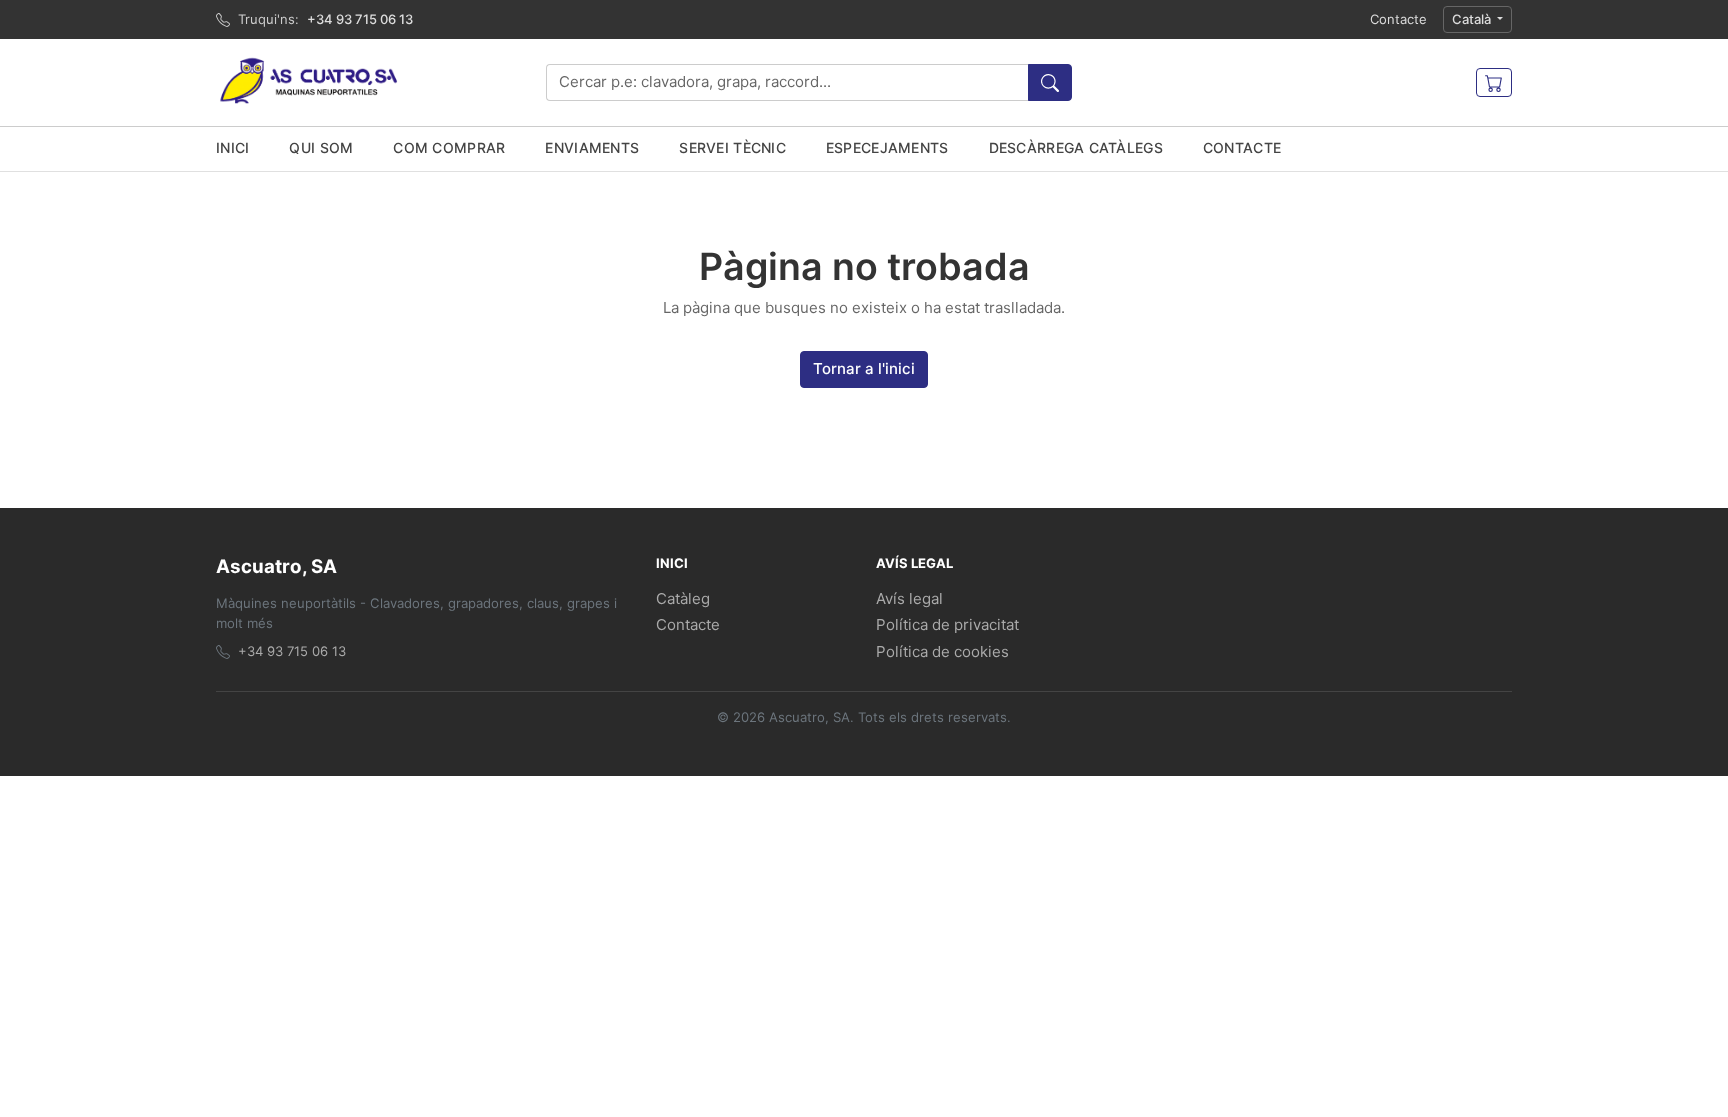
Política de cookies (942, 651)
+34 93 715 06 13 (360, 19)
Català (1473, 19)
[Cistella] (1494, 83)
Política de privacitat (947, 624)
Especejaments (887, 147)
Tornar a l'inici (864, 368)
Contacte (1398, 19)
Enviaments (592, 147)
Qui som (321, 147)
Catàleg (683, 598)
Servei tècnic (732, 147)
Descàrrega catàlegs (1076, 147)
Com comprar (449, 147)
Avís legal (909, 598)
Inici (232, 147)
